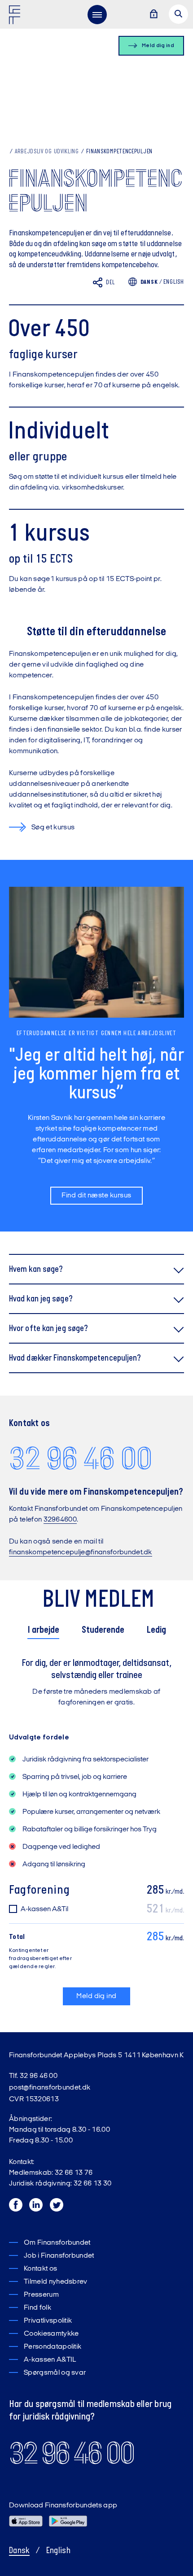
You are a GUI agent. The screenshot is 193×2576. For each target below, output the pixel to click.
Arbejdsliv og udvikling (47, 152)
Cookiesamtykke (51, 2334)
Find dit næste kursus (96, 1196)
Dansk (19, 2551)
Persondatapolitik (53, 2347)
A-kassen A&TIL (50, 2360)
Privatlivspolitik (48, 2321)
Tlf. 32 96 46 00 (33, 2076)
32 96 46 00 (81, 1458)
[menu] (97, 14)
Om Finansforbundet (57, 2243)
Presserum (41, 2295)
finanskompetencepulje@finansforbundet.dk (81, 1553)
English (174, 282)
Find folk (37, 2308)
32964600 (60, 1520)
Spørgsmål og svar (55, 2373)
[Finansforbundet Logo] (16, 17)
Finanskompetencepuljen (119, 152)
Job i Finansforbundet (59, 2256)
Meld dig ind (96, 1996)
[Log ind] (154, 15)
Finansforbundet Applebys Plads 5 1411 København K (96, 2056)
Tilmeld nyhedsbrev (56, 2282)
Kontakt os (40, 2269)
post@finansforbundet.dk (50, 2088)
